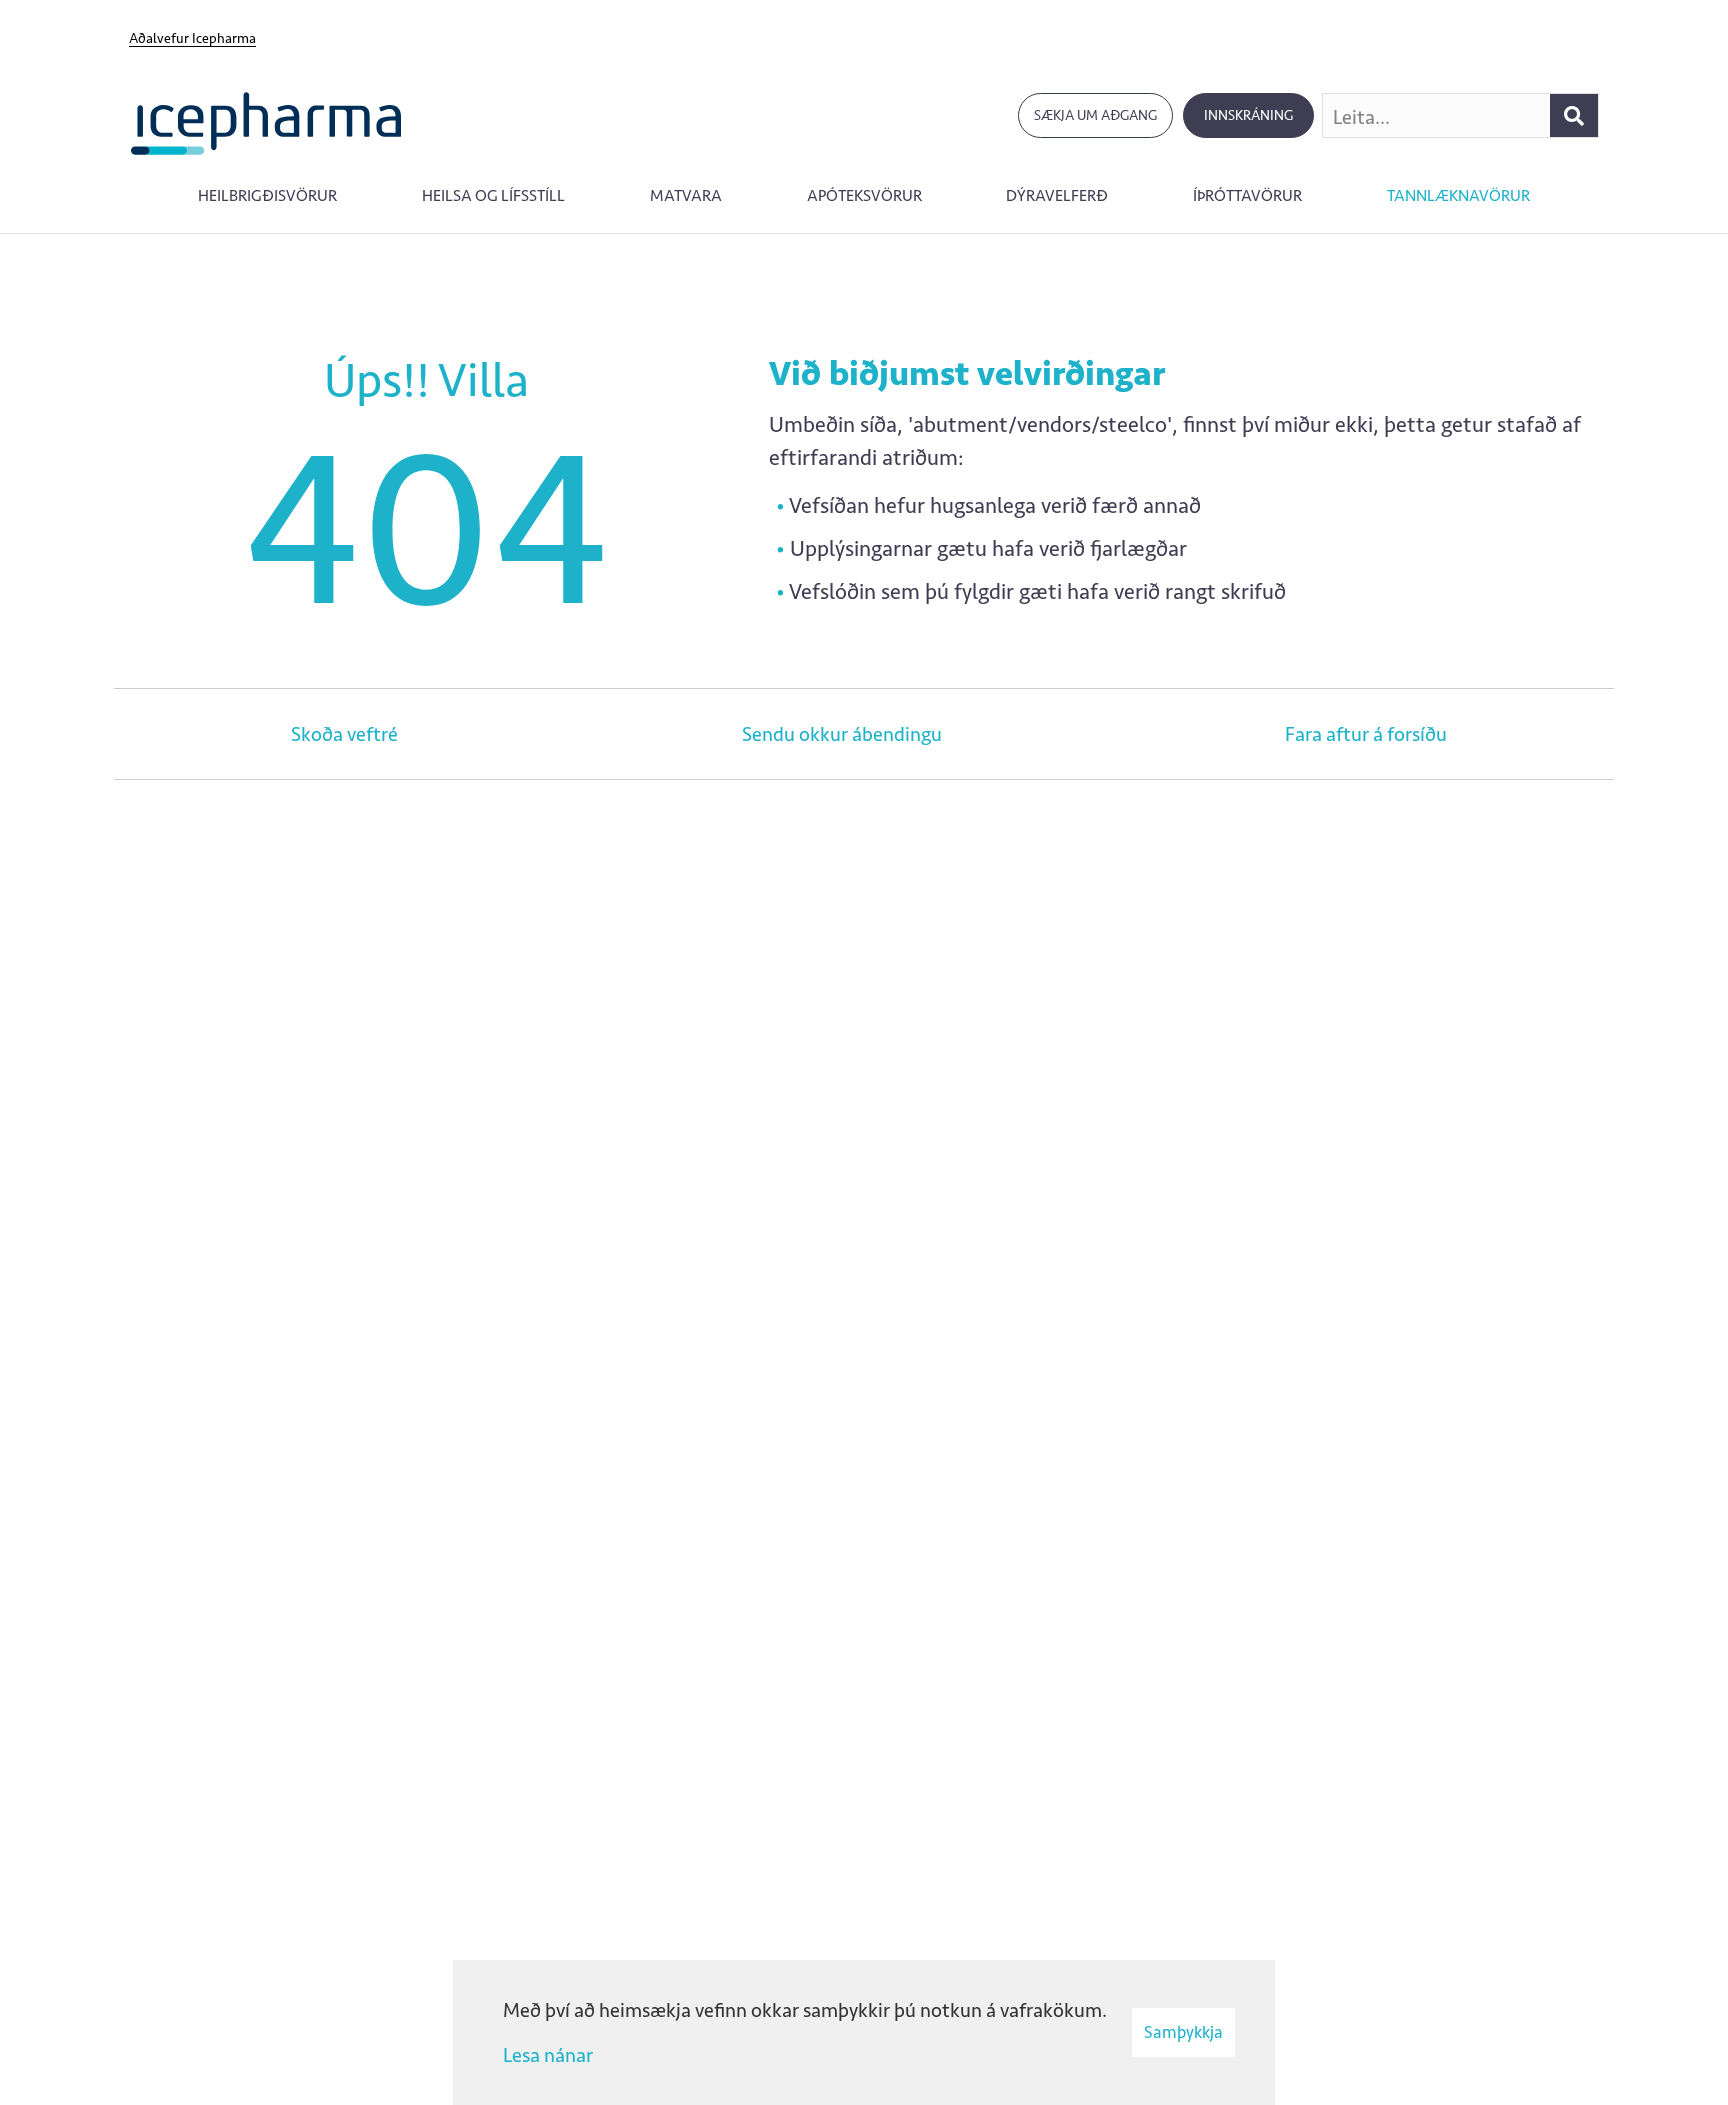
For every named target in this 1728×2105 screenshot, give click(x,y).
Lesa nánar (548, 2055)
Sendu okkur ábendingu (842, 734)
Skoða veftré (344, 734)
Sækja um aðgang (1095, 115)
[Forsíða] (266, 121)
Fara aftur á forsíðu (1366, 734)
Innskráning (1248, 115)
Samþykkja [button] (1183, 2032)
